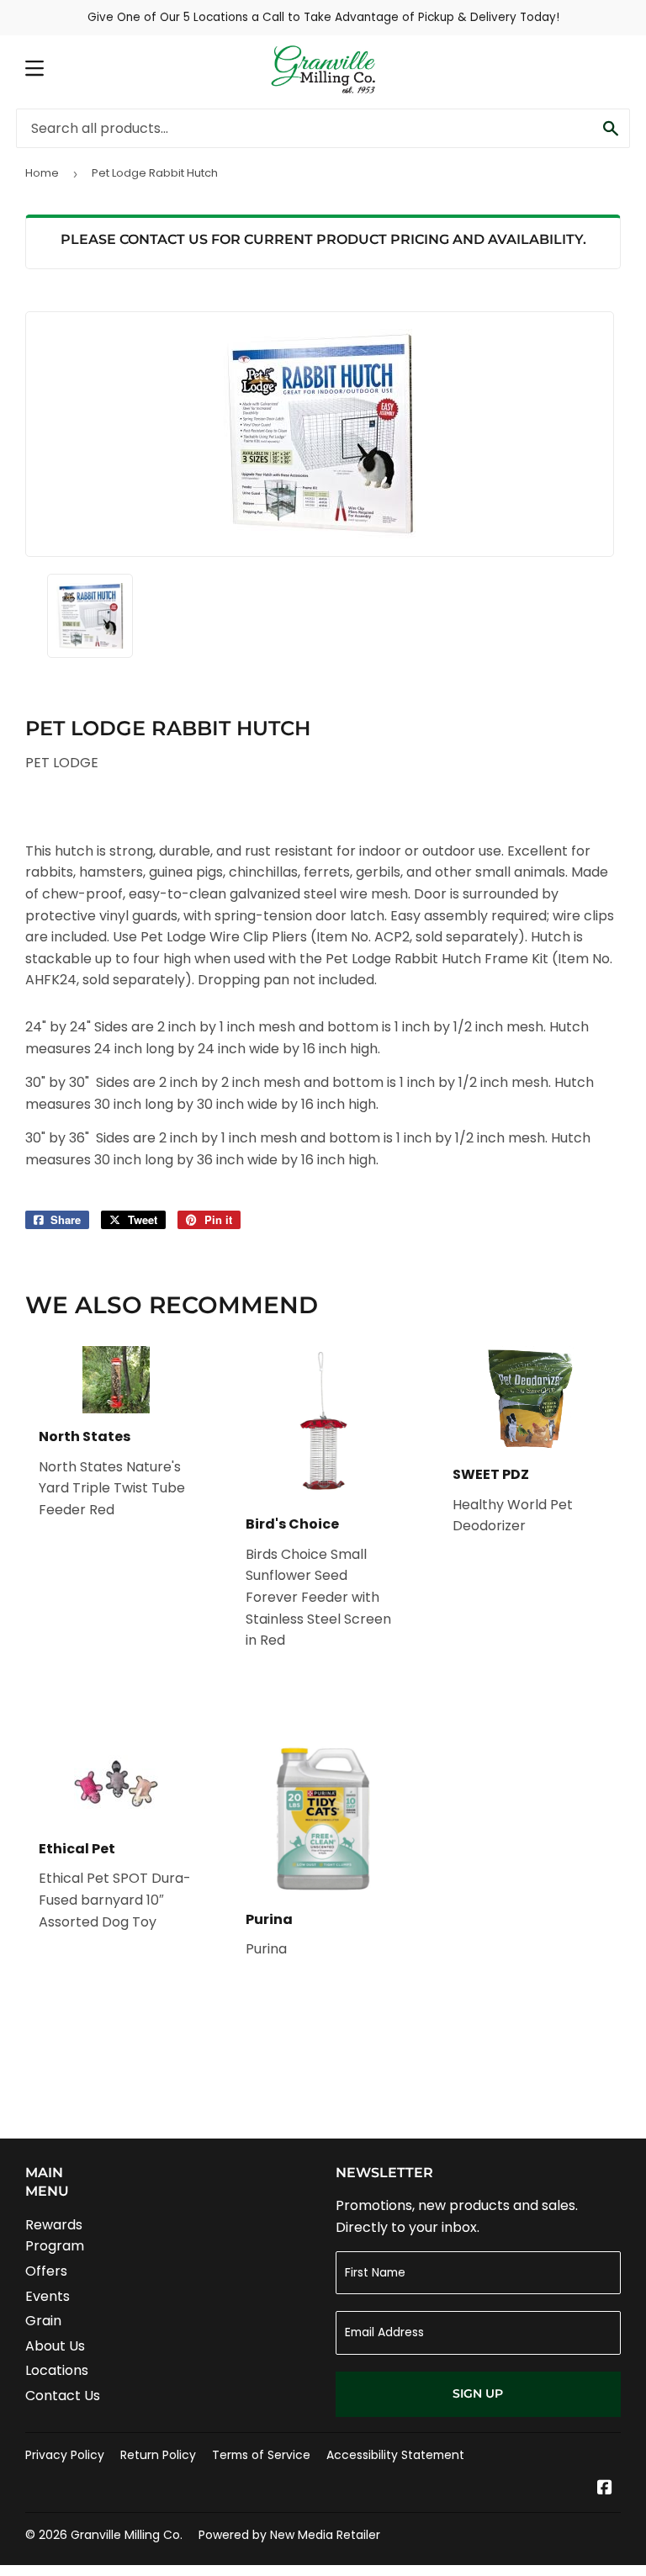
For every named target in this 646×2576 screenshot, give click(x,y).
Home (42, 173)
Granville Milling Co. (127, 2535)
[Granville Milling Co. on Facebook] (605, 2489)
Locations (57, 2370)
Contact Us (63, 2396)
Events (48, 2296)
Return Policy (158, 2455)
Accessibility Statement (395, 2455)
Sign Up (478, 2393)
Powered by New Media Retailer (289, 2535)
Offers (46, 2271)
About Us (55, 2346)
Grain (43, 2321)
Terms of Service (261, 2455)
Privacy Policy (65, 2455)
